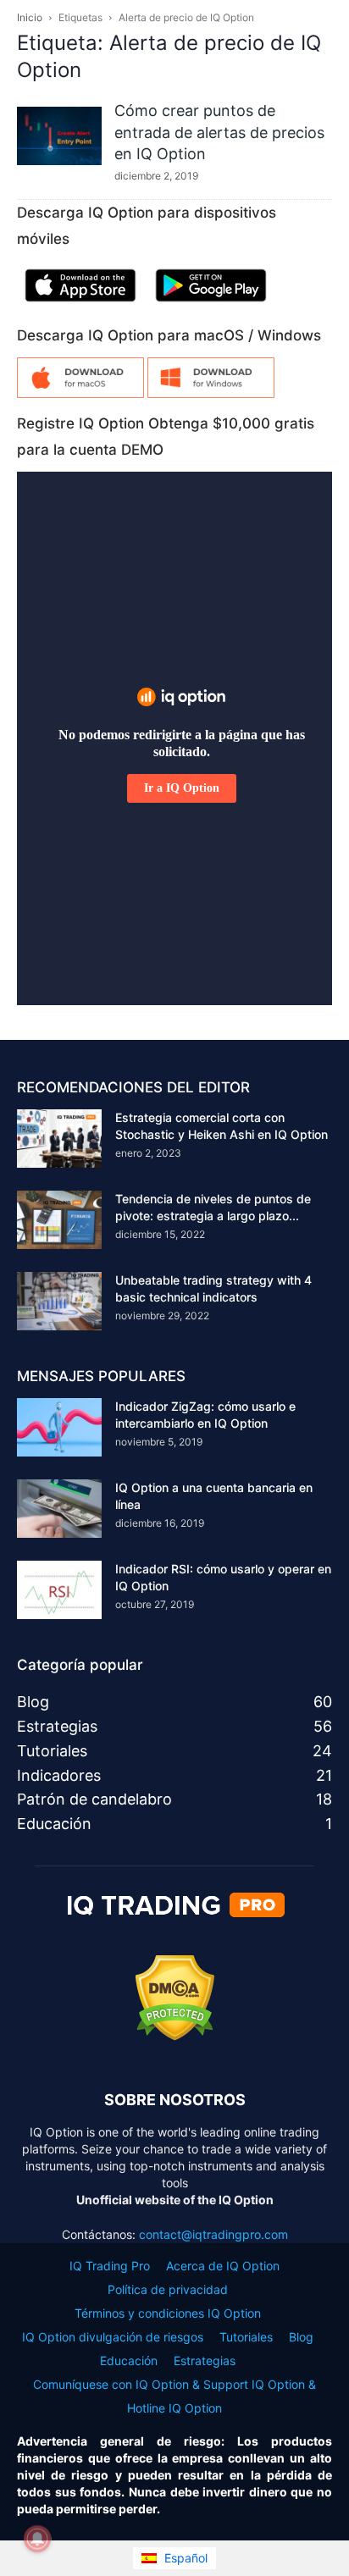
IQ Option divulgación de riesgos (113, 2337)
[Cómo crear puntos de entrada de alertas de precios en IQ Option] (59, 136)
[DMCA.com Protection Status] (175, 2036)
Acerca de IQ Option (223, 2266)
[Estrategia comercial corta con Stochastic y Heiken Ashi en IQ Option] (59, 1139)
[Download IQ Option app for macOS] (80, 393)
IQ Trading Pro (110, 2266)
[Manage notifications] (37, 2539)
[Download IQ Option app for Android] (211, 305)
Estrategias (205, 2360)
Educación (129, 2360)
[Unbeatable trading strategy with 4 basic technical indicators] (59, 1301)
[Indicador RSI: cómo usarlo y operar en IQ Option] (59, 1590)
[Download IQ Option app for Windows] (211, 393)
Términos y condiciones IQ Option (168, 2313)
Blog (301, 2337)
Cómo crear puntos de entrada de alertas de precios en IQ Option (219, 132)
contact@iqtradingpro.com (213, 2234)
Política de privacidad (168, 2289)
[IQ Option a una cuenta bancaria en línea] (59, 1509)
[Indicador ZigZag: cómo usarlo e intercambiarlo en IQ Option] (59, 1427)
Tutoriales (246, 2337)
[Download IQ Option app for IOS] (80, 305)
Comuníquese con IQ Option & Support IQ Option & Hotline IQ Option (174, 2396)
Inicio (30, 17)
